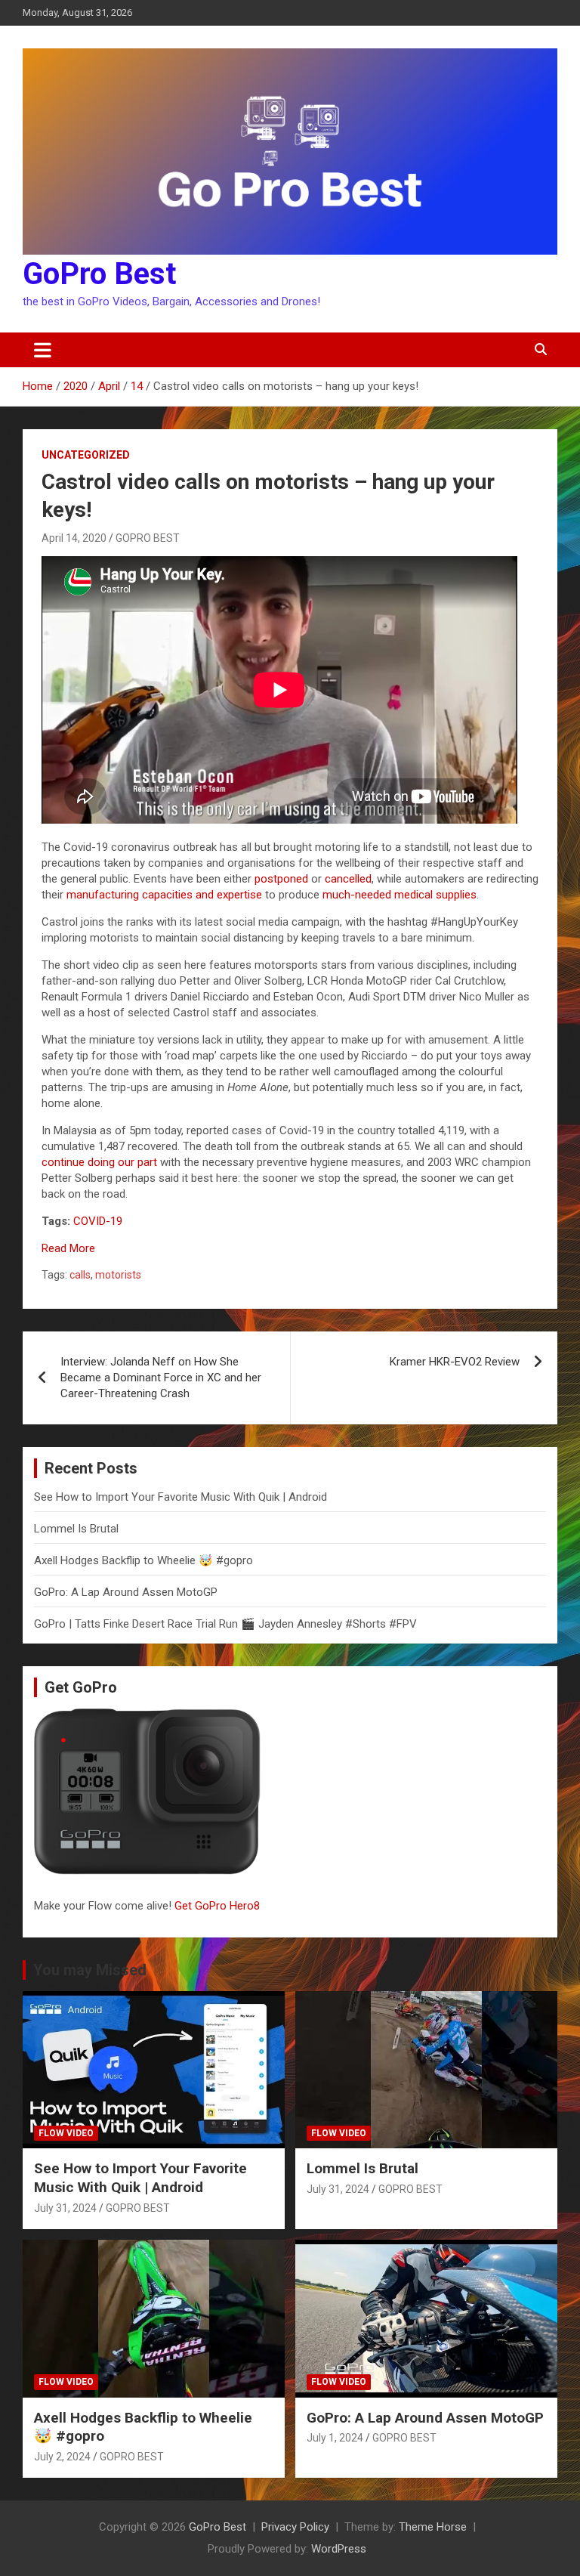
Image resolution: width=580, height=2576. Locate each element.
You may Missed (90, 1970)
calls (80, 1275)
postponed (281, 879)
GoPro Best (99, 274)
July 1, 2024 (335, 2438)
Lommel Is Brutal (76, 1529)
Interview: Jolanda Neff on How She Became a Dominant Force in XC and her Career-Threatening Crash (161, 1378)
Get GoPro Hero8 (219, 1906)
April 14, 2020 (74, 538)
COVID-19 (98, 1221)
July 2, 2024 (62, 2457)
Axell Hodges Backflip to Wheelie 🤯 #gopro (143, 1560)
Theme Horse (433, 2527)
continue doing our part (99, 1162)
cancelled (348, 879)
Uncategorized (86, 455)
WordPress (339, 2549)
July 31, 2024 (65, 2208)
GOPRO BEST (148, 538)
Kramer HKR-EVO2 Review (455, 1362)
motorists (118, 1275)
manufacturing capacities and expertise (164, 895)
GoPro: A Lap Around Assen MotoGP (126, 1592)
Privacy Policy (295, 2527)
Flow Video (66, 2133)
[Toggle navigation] (43, 350)
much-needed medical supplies (400, 895)
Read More (68, 1248)
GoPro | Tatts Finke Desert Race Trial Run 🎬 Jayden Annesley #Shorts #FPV (225, 1624)
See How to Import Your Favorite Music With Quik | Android (180, 1497)
